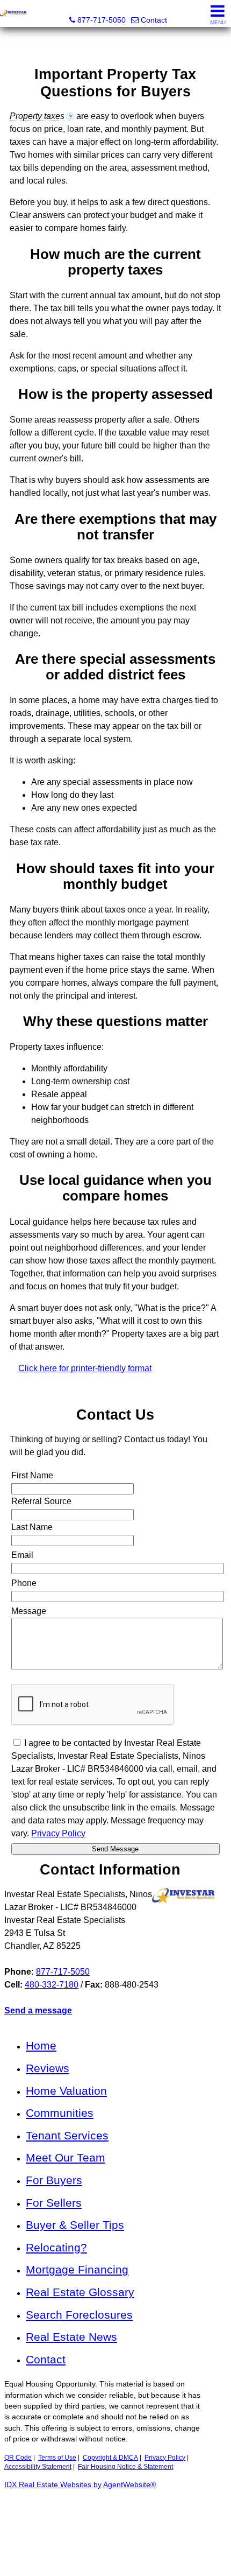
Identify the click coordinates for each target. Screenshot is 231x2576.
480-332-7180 (52, 1985)
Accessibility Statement (38, 2467)
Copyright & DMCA (110, 2458)
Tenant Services (67, 2135)
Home (41, 2045)
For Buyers (54, 2180)
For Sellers (54, 2203)
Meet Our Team (66, 2157)
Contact (46, 2359)
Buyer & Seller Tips (75, 2225)
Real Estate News (71, 2337)
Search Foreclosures (79, 2315)
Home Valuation (66, 2091)
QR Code (18, 2458)
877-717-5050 (63, 1972)
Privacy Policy (165, 2458)
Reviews (48, 2068)
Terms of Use (57, 2458)
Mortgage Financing (77, 2269)
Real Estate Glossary (80, 2292)
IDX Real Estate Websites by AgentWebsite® (80, 2485)
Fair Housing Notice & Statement (125, 2467)
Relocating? (56, 2247)
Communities (60, 2113)
